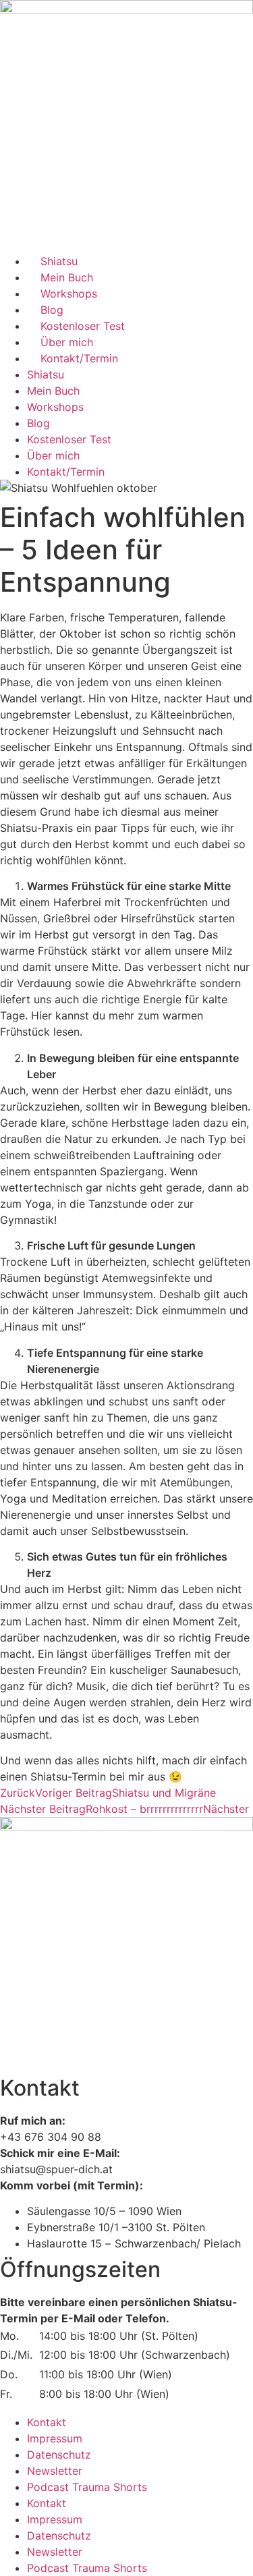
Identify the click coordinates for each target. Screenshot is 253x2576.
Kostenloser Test (83, 326)
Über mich (67, 342)
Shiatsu (59, 261)
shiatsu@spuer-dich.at (56, 2169)
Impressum (55, 2438)
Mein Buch (67, 277)
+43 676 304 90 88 (51, 2137)
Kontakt (47, 2422)
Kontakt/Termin (79, 358)
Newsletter (55, 2471)
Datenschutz (59, 2455)
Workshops (69, 293)
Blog (52, 310)
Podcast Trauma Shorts (87, 2487)
